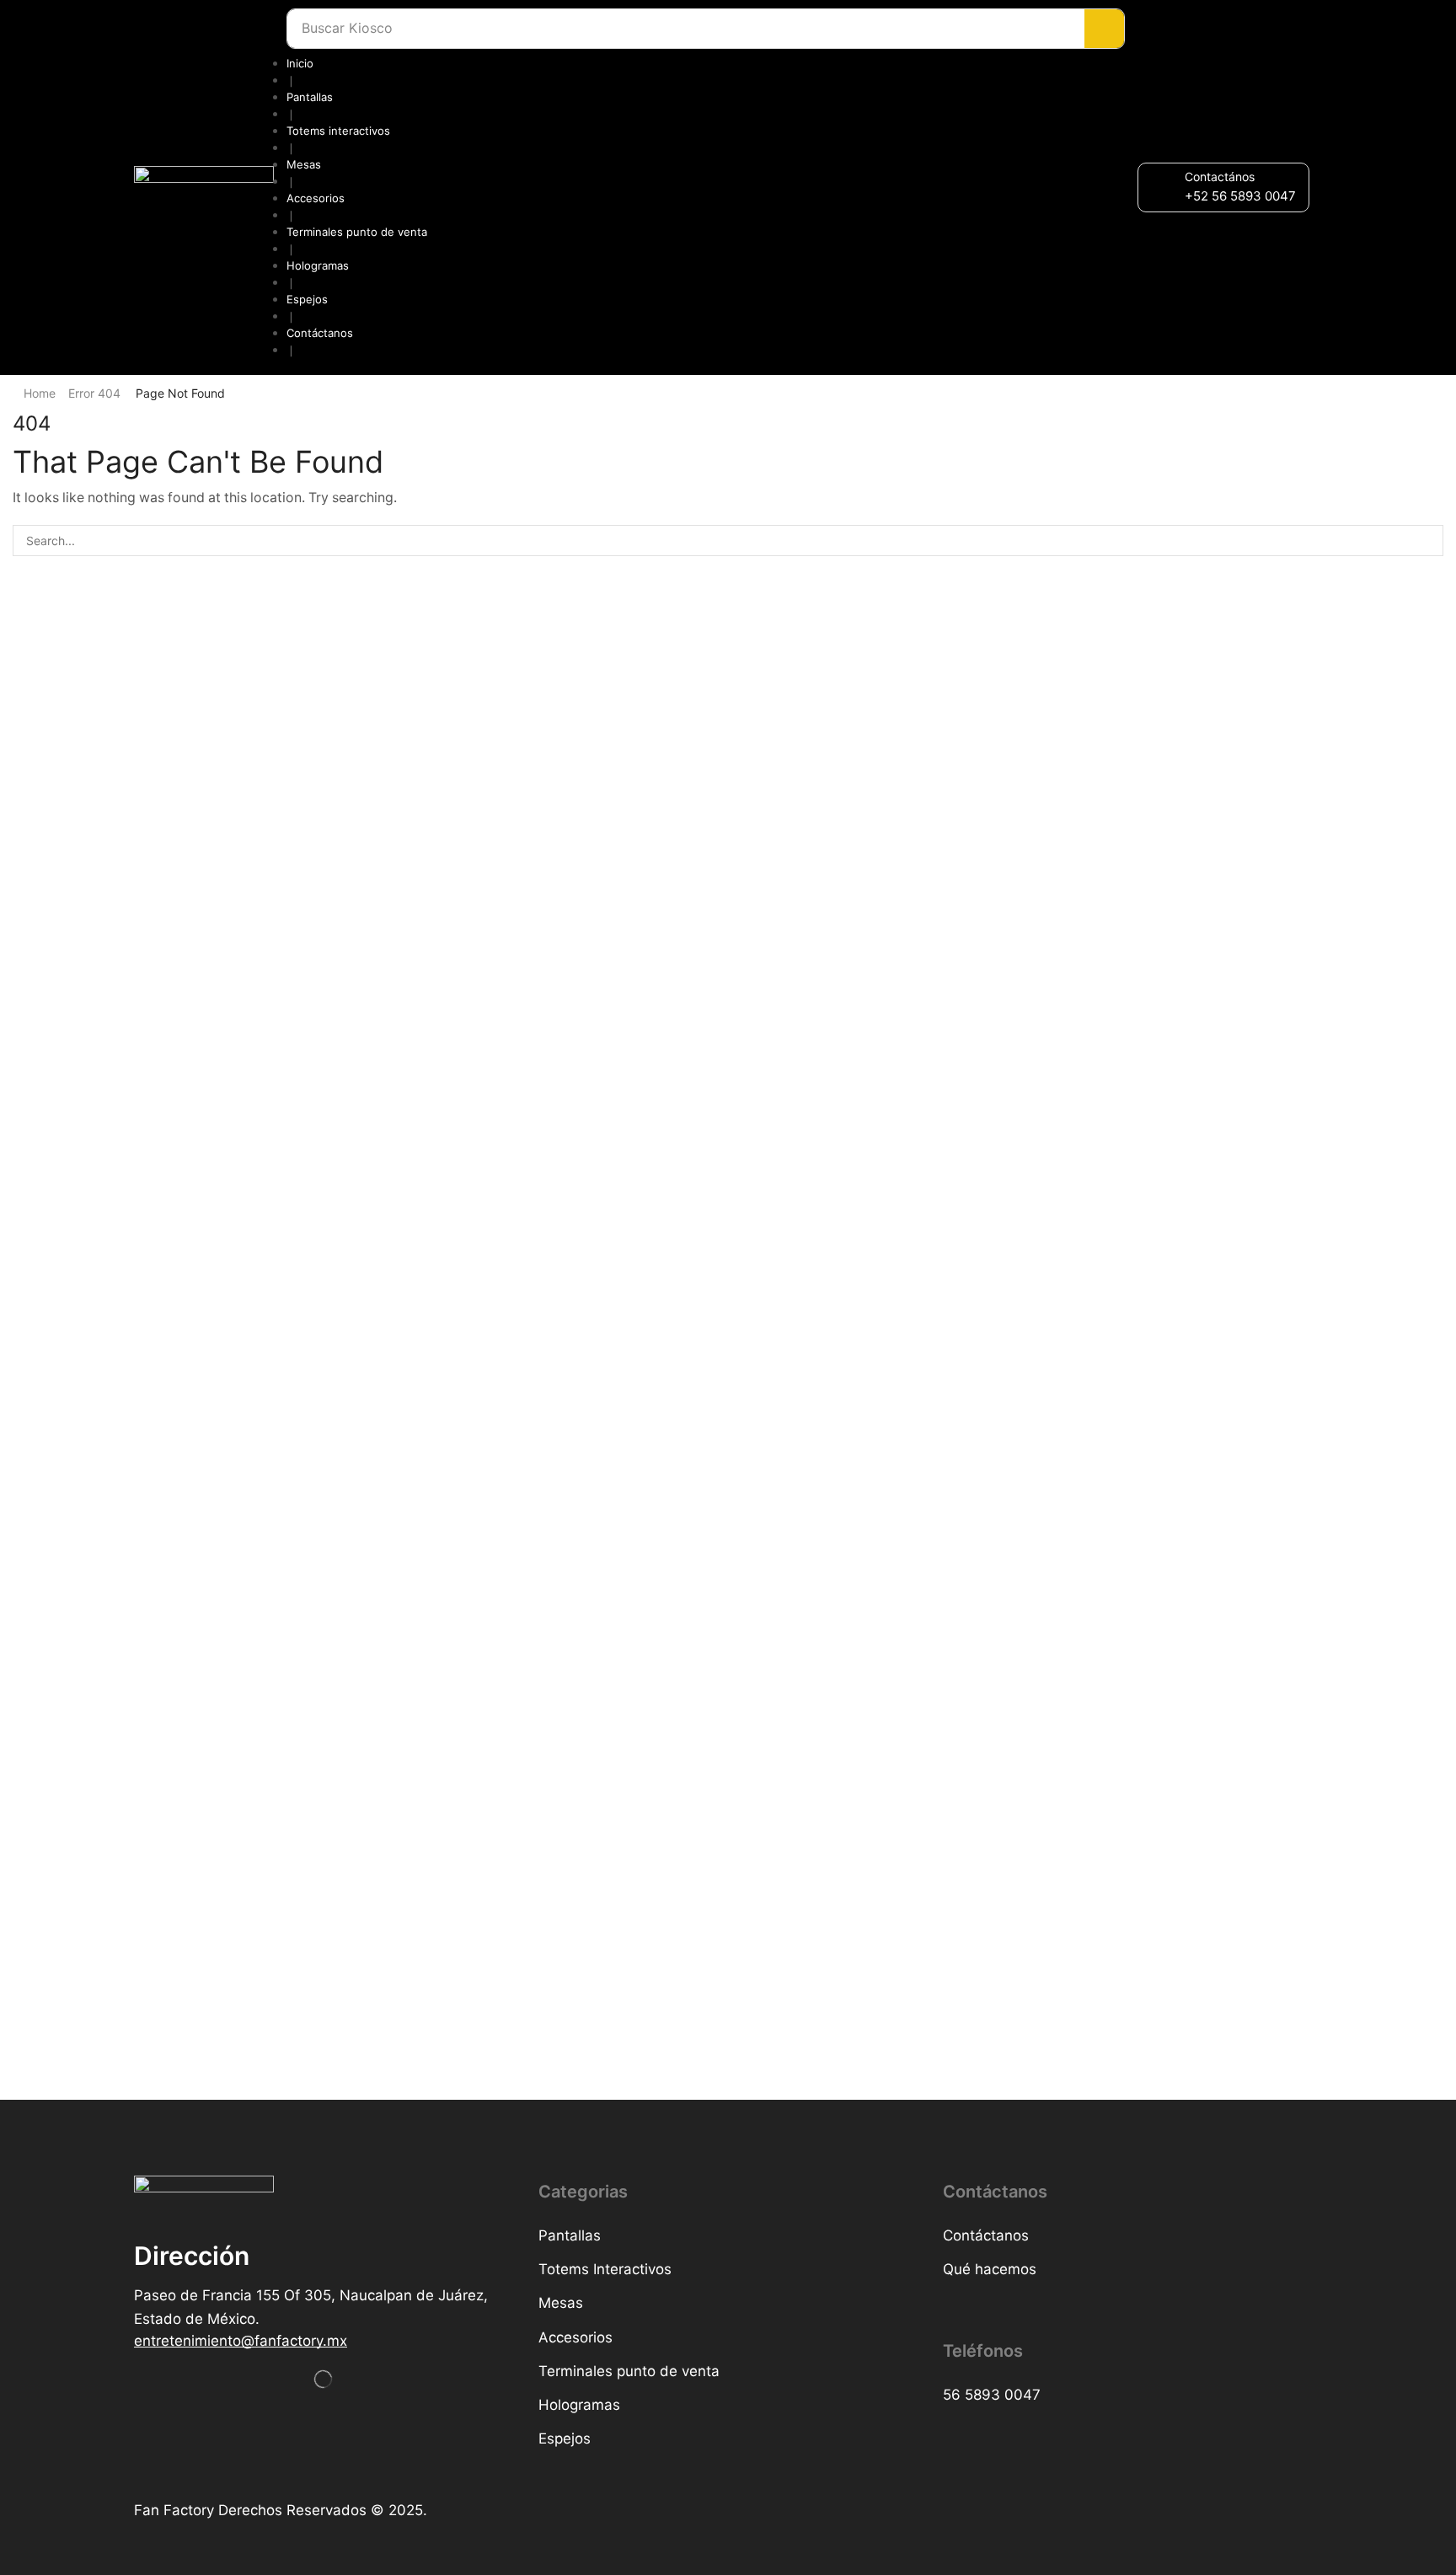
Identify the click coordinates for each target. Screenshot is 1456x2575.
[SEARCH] (1428, 541)
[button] (1240, 196)
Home (40, 393)
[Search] (1104, 29)
